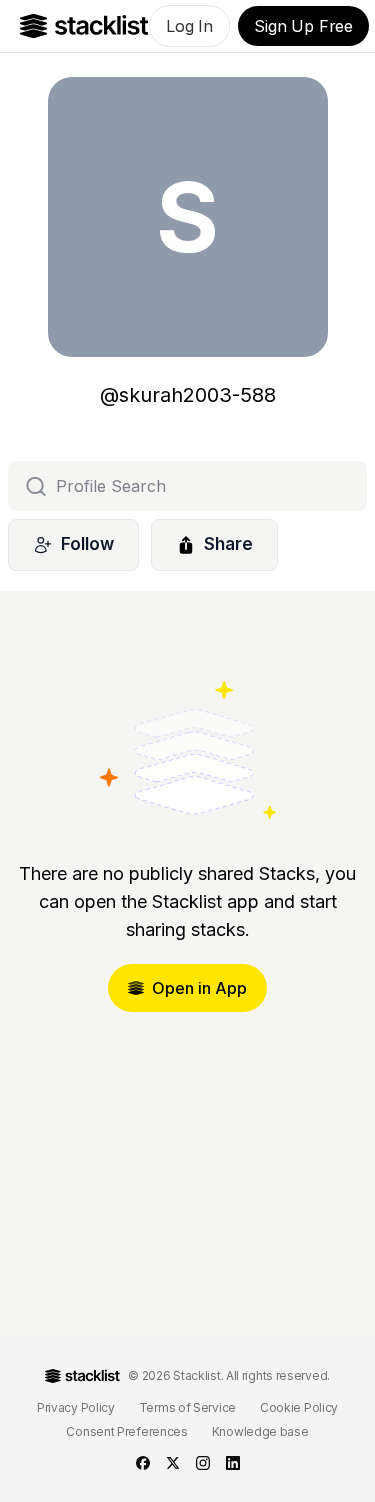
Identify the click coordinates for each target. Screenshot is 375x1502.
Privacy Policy (76, 1407)
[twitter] (173, 1463)
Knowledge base (260, 1431)
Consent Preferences (126, 1431)
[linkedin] (233, 1463)
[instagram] (203, 1463)
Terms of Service (187, 1407)
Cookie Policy (299, 1407)
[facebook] (143, 1463)
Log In (189, 26)
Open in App (199, 988)
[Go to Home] (84, 26)
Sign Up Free (303, 26)
